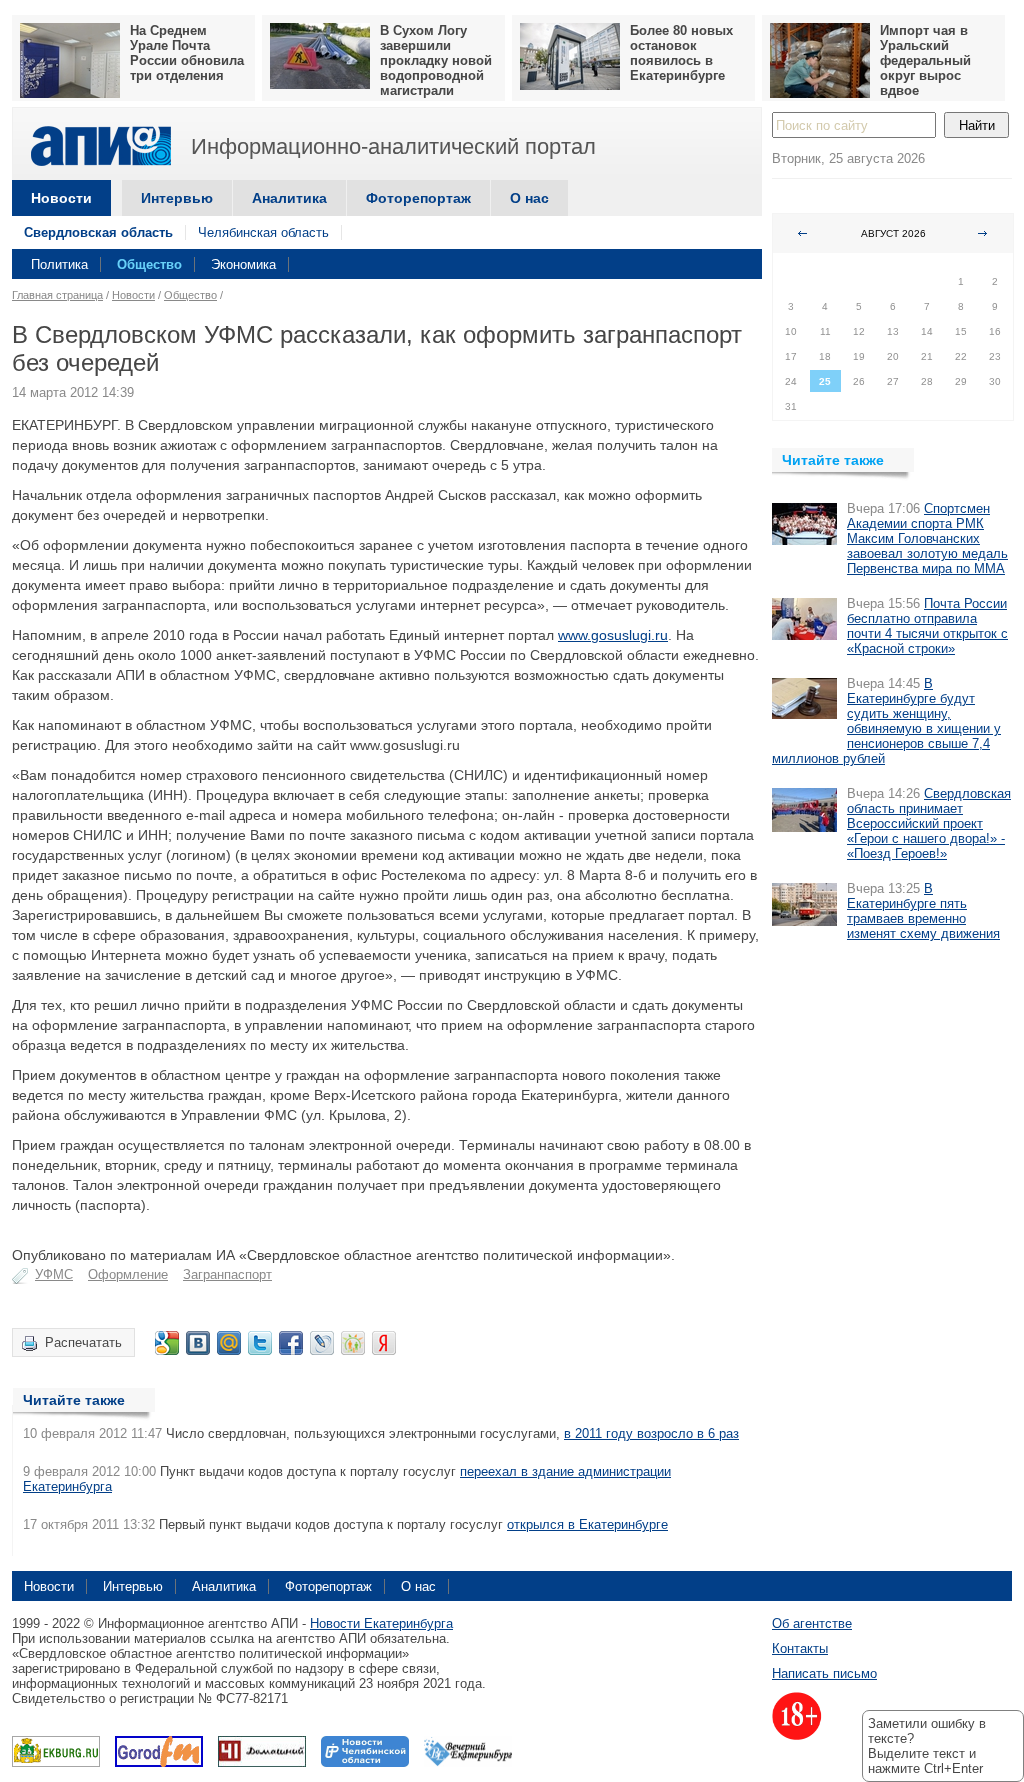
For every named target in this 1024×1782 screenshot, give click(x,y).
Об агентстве (812, 1623)
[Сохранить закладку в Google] (167, 1343)
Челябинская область (263, 232)
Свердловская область (98, 232)
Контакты (800, 1648)
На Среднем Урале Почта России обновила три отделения (187, 53)
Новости (61, 198)
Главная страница (57, 295)
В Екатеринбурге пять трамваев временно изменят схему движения (923, 911)
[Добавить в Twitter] (260, 1343)
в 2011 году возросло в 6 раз (651, 1433)
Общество (149, 264)
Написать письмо (824, 1673)
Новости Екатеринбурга (381, 1623)
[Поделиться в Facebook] (291, 1343)
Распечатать (83, 1342)
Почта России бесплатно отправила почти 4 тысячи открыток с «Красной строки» (927, 626)
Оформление (128, 1274)
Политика (59, 264)
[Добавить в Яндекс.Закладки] (384, 1343)
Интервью (177, 198)
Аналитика (289, 198)
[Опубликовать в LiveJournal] (322, 1343)
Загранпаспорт (227, 1274)
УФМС (54, 1274)
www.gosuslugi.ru (613, 635)
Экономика (243, 264)
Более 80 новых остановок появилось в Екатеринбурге (681, 53)
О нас (529, 198)
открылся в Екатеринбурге (587, 1524)
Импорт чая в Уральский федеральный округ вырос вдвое (925, 60)
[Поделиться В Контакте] (198, 1343)
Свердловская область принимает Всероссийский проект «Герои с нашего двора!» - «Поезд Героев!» (929, 823)
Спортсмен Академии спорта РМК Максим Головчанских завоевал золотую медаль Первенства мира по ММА (927, 538)
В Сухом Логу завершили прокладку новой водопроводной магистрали (436, 60)
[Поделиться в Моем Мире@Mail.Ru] (229, 1343)
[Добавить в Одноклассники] (353, 1343)
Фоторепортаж (418, 198)
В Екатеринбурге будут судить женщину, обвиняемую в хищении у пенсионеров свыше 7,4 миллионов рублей (886, 721)
